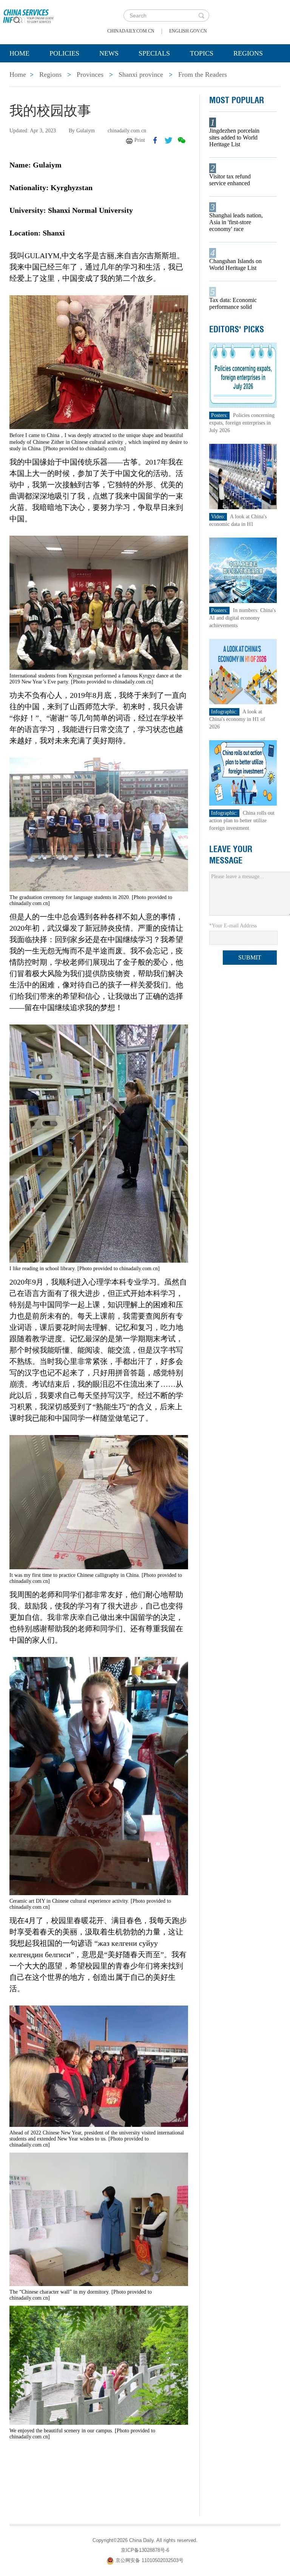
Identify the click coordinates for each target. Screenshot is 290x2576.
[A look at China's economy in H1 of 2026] (243, 671)
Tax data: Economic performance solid (233, 303)
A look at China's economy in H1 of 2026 (237, 719)
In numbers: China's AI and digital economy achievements (242, 618)
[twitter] (168, 140)
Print (140, 140)
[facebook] (155, 140)
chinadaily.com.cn (131, 31)
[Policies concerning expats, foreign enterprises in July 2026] (243, 375)
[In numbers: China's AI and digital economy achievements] (243, 570)
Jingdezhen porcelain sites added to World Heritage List (234, 137)
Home (19, 53)
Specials (154, 53)
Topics (202, 53)
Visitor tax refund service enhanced (230, 180)
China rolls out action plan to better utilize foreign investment (242, 821)
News (109, 53)
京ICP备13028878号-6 (145, 2550)
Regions (248, 53)
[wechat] (182, 140)
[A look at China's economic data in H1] (243, 476)
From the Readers (203, 74)
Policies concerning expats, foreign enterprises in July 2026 (242, 423)
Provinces (90, 74)
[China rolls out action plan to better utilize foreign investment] (243, 773)
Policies (64, 53)
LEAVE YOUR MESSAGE (231, 855)
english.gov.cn (188, 31)
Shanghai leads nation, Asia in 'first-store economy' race (236, 222)
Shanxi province (141, 74)
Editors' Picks (237, 329)
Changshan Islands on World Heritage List (235, 264)
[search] (201, 15)
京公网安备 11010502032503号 (150, 2561)
